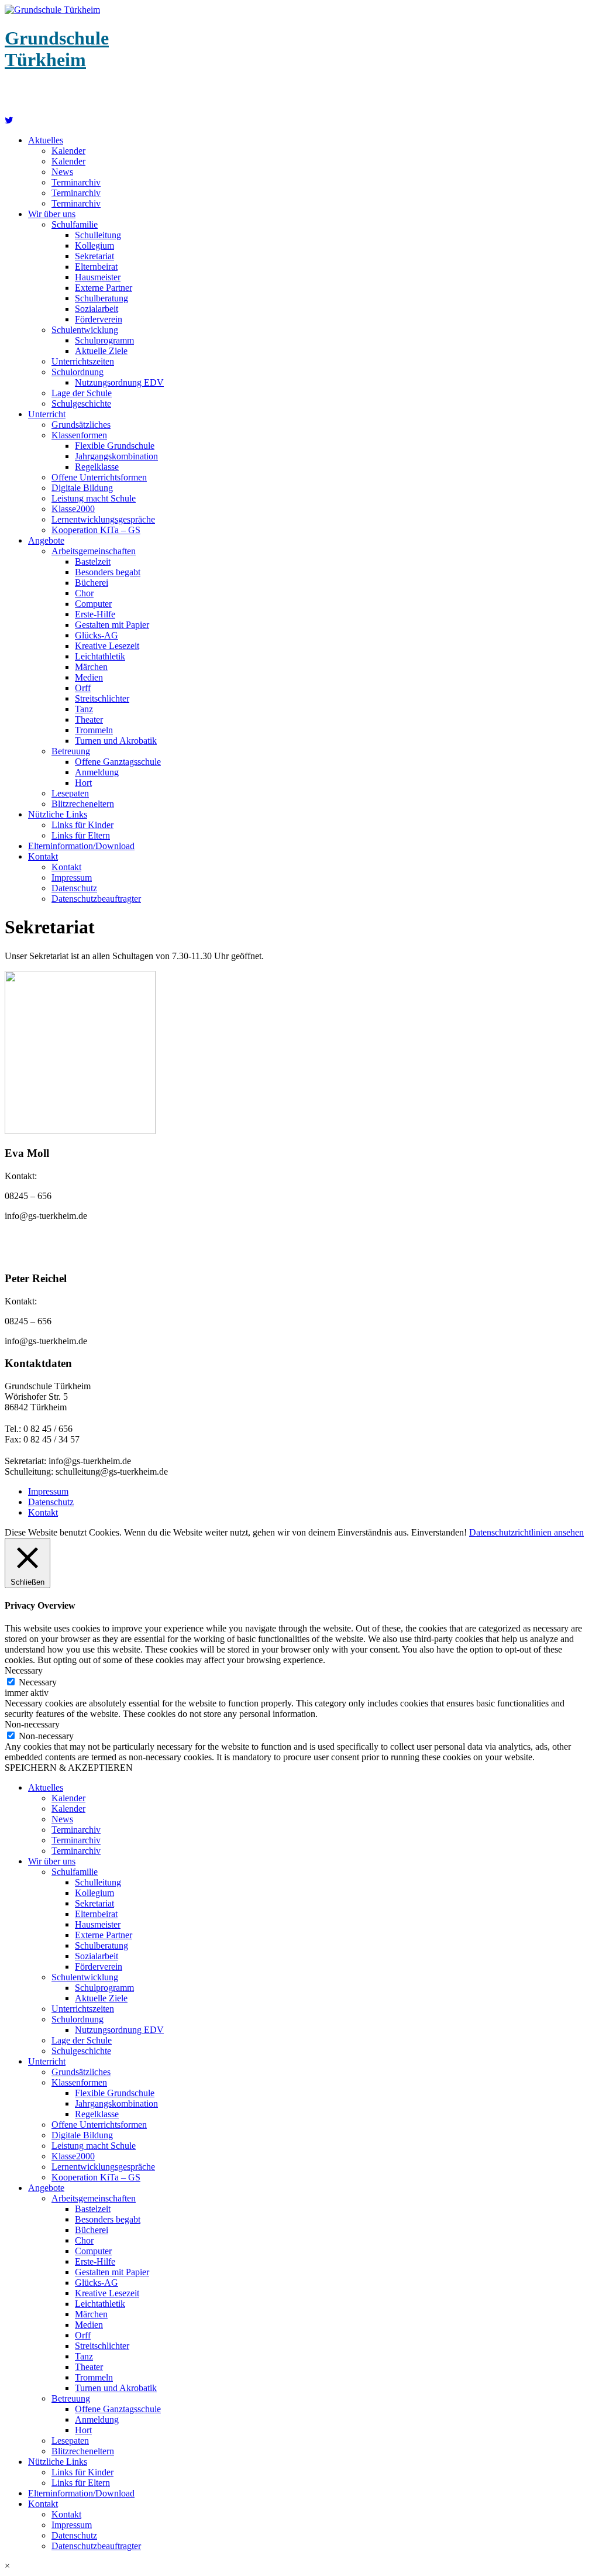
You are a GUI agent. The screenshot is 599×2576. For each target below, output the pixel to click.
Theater (89, 719)
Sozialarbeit (97, 309)
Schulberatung (101, 298)
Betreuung (71, 751)
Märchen (91, 667)
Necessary (38, 1682)
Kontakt (43, 856)
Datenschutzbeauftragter (96, 899)
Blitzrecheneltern (83, 804)
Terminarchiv (76, 182)
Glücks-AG (97, 635)
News (62, 172)
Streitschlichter (102, 698)
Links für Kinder (82, 825)
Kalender (68, 151)
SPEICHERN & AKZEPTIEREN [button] (69, 1768)
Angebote (46, 540)
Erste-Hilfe (95, 614)
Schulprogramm (104, 340)
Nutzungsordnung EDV (119, 382)
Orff (83, 688)
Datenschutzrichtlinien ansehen (526, 1532)
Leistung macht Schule (94, 498)
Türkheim (57, 49)
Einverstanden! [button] (439, 1532)
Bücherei (92, 583)
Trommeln (94, 730)
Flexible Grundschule (115, 446)
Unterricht (47, 414)
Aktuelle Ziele (101, 351)
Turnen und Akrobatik (116, 741)
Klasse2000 (73, 509)
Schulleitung (98, 235)
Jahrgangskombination (116, 456)
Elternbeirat (96, 267)
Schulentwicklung (85, 330)
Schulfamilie (75, 224)
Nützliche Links (58, 814)
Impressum (72, 877)
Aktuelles (46, 140)
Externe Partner (104, 288)
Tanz (84, 709)
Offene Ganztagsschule (118, 762)
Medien (89, 677)
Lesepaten (70, 793)
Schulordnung (78, 372)
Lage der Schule (82, 393)
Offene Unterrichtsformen (99, 477)
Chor (84, 593)
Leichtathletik (100, 656)
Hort (83, 783)
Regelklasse (97, 467)
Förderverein (99, 319)
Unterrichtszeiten (83, 361)
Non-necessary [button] (32, 1724)
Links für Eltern (81, 835)
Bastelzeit (93, 561)
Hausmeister (98, 277)
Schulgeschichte (81, 403)
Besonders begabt (108, 572)
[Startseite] (9, 120)
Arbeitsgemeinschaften (94, 551)
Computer (93, 604)
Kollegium (94, 245)
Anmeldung (97, 772)
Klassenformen (79, 435)
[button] (299, 2566)
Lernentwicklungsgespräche (103, 519)
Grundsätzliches (81, 425)
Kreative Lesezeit (107, 646)
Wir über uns (52, 214)
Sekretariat (94, 256)
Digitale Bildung (82, 488)
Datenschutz (74, 888)
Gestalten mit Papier (112, 625)
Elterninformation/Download (81, 846)
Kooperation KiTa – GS (96, 530)
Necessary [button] (24, 1670)
